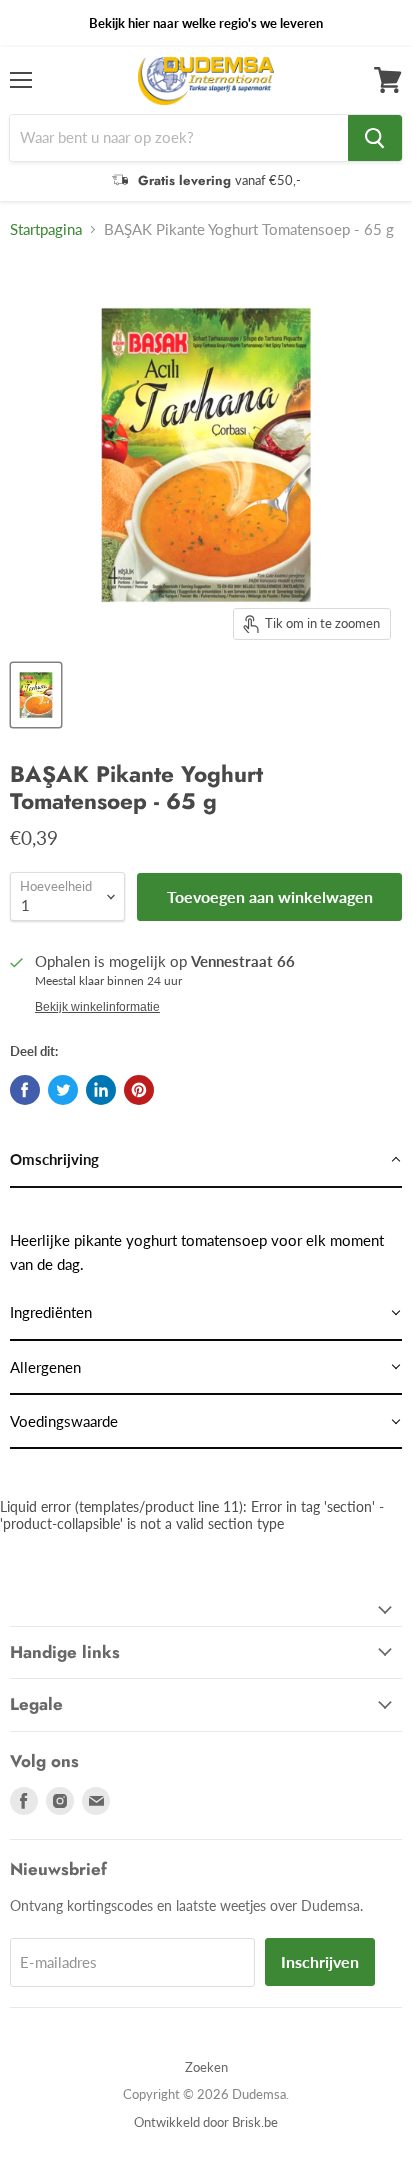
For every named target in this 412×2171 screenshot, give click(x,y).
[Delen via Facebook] (25, 1090)
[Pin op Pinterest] (139, 1090)
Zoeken (206, 2067)
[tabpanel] (206, 1237)
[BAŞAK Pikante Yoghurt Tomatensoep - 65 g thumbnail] (36, 695)
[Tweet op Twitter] (63, 1090)
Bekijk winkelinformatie (97, 1007)
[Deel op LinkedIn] (101, 1090)
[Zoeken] (375, 138)
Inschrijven (320, 1961)
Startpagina (46, 229)
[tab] (206, 1160)
